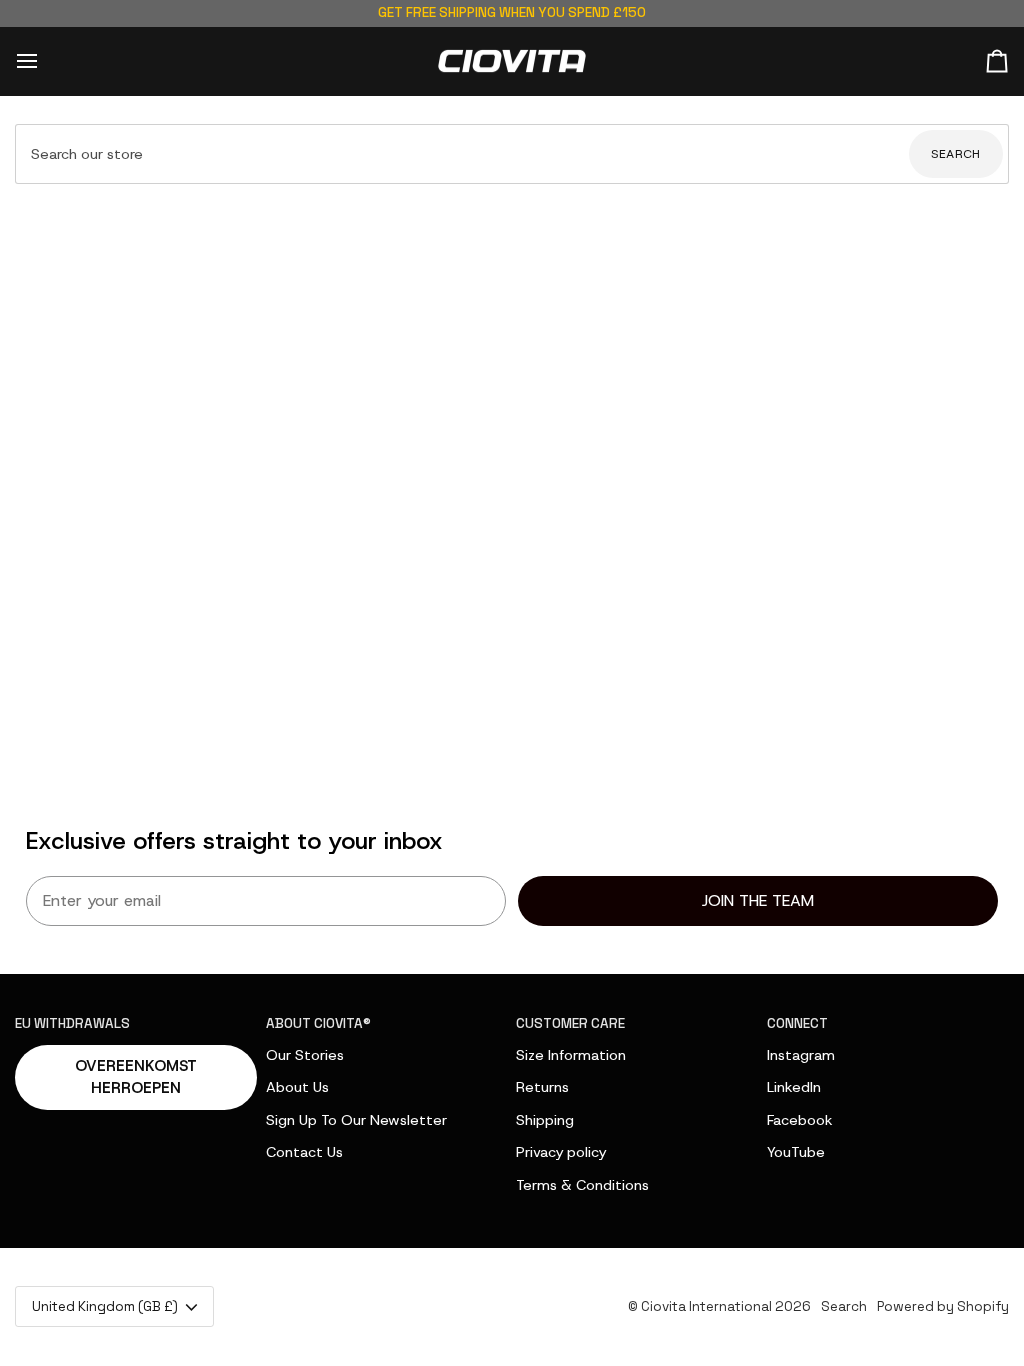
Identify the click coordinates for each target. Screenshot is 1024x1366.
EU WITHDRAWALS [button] (72, 1023)
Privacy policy (561, 1152)
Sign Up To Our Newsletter (356, 1120)
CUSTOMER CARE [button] (570, 1023)
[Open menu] (45, 61)
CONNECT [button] (797, 1023)
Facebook (800, 1120)
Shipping (545, 1120)
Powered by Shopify (943, 1306)
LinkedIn (794, 1087)
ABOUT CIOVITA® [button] (318, 1023)
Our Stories (305, 1055)
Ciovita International (706, 1306)
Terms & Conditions (582, 1185)
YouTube (796, 1152)
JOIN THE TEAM (758, 900)
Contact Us (304, 1152)
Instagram (801, 1055)
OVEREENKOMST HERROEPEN (136, 1077)
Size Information (571, 1055)
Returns (542, 1087)
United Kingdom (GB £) (105, 1306)
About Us (297, 1087)
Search (956, 154)
